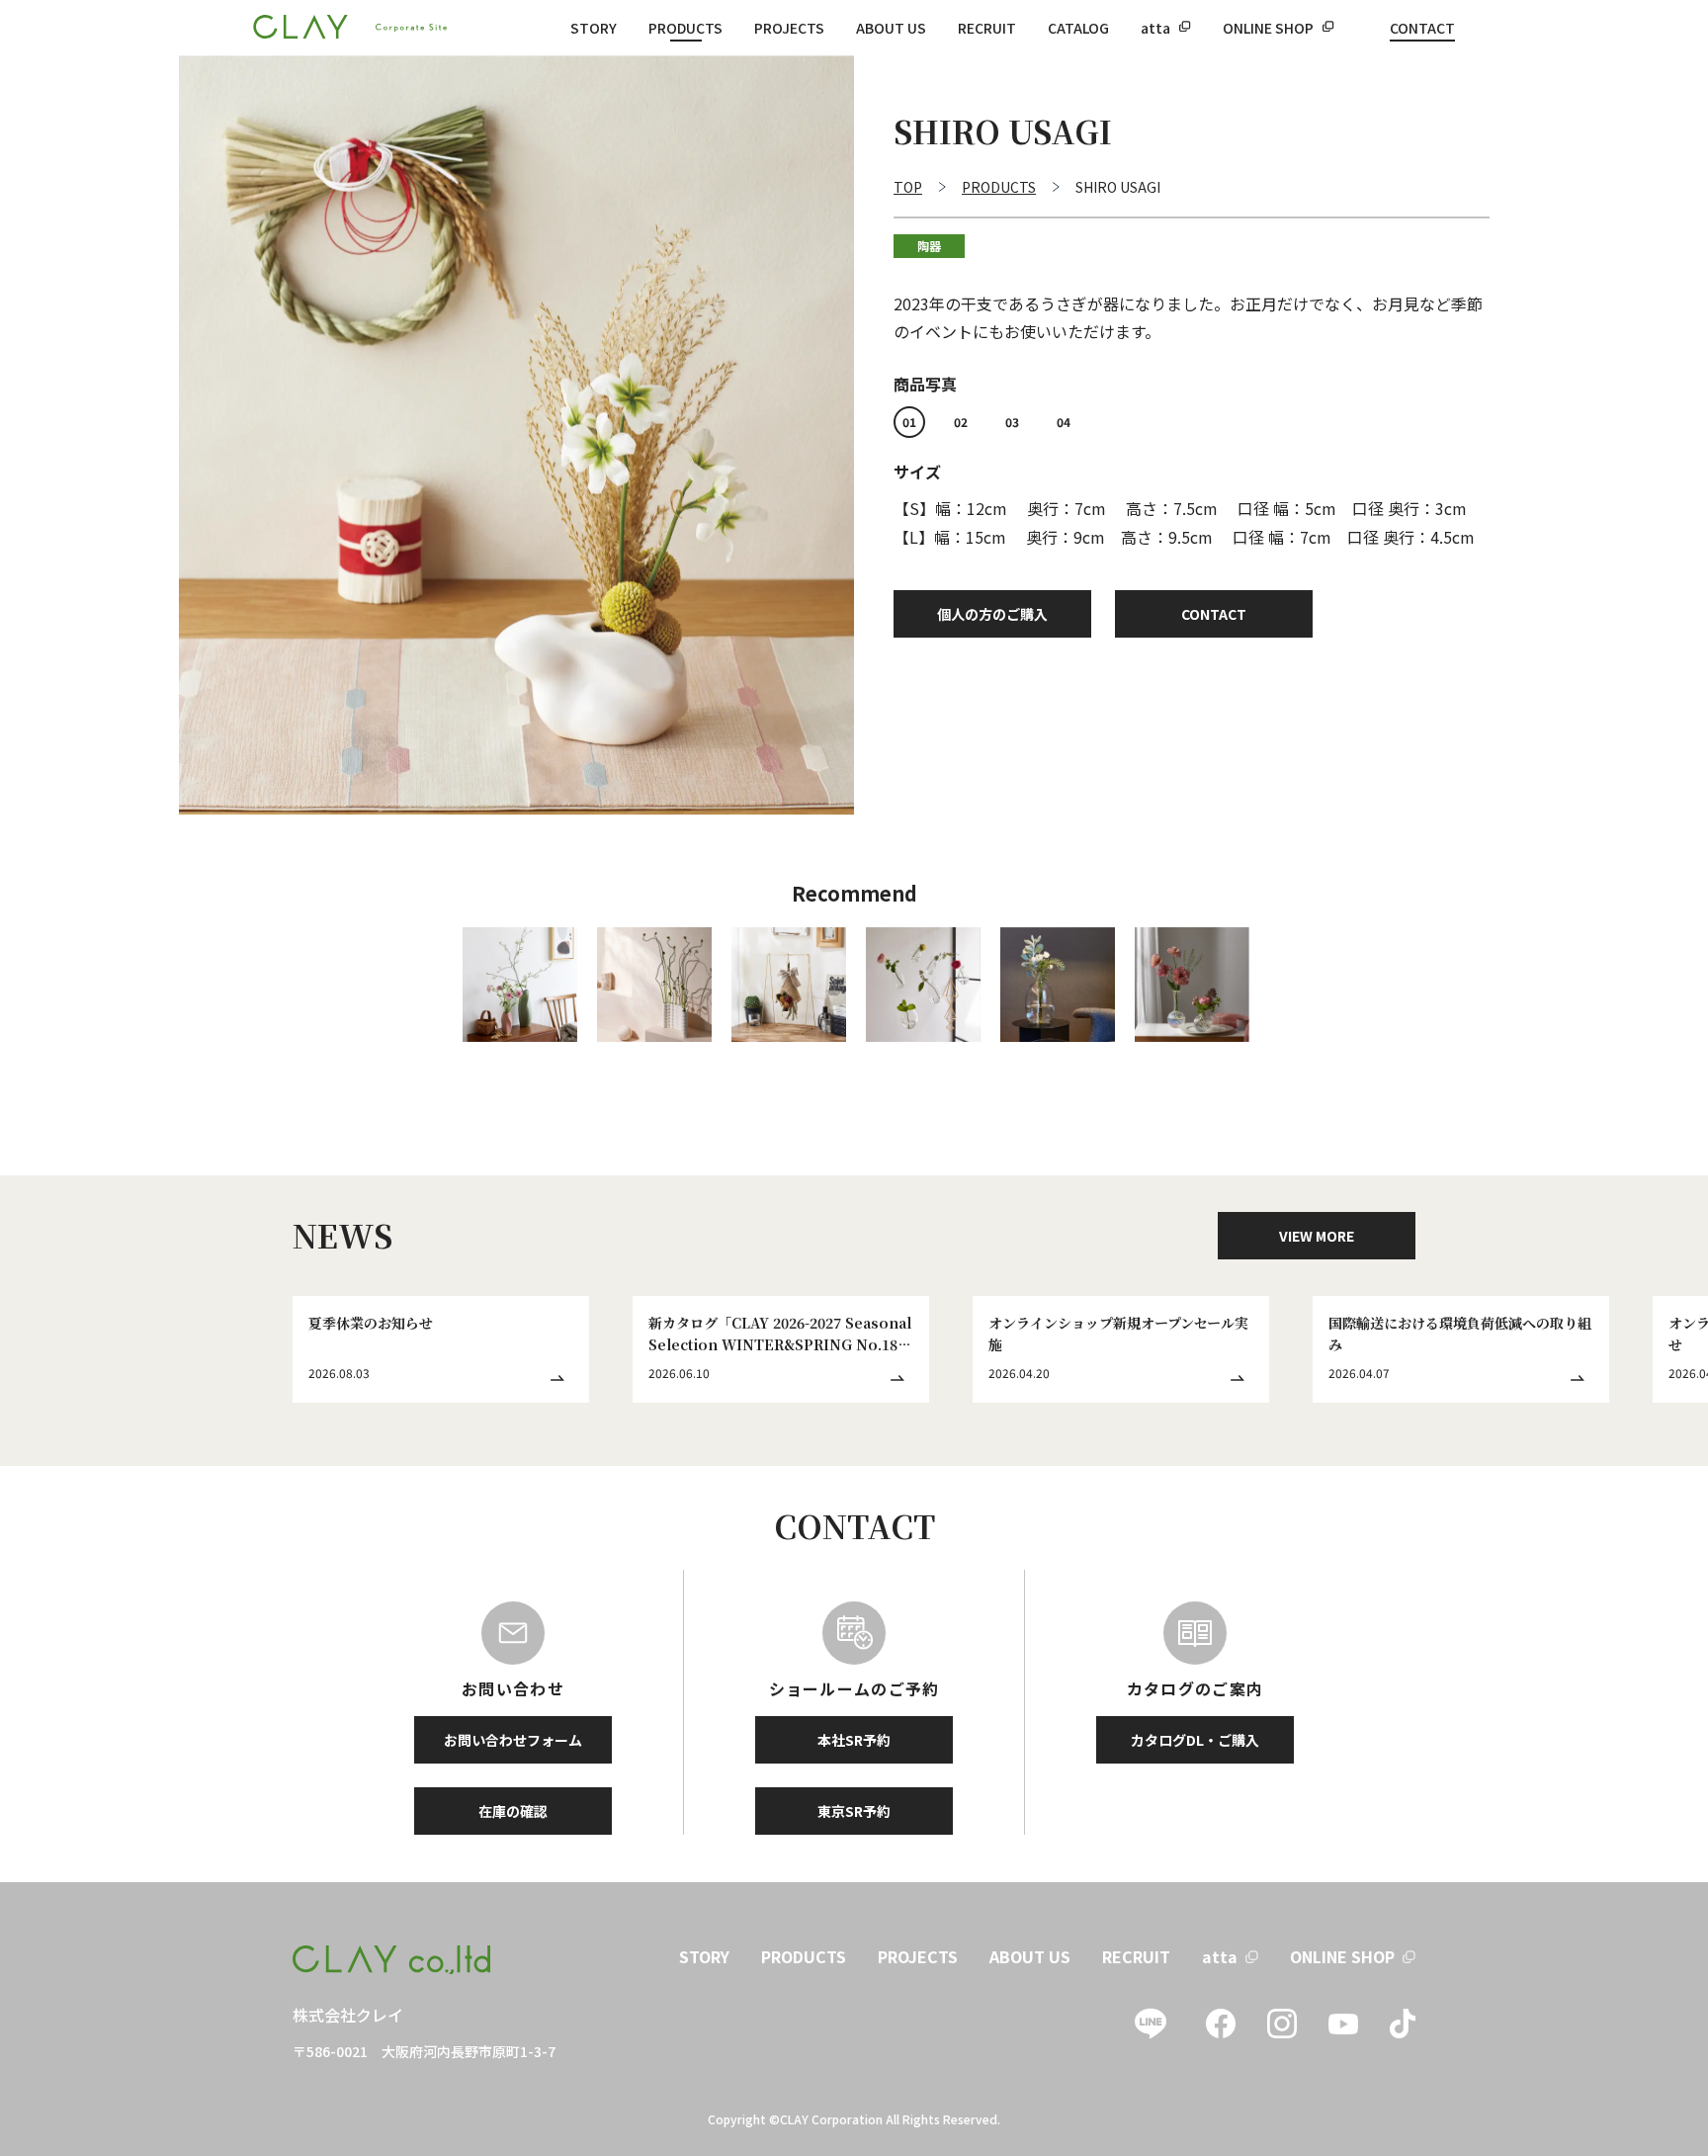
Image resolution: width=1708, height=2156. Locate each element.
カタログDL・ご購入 (1195, 1740)
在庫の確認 (513, 1811)
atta (1155, 28)
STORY (594, 28)
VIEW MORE (1317, 1236)
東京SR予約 (854, 1811)
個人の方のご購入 (992, 614)
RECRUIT (987, 28)
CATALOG (1078, 28)
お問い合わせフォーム (513, 1740)
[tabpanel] (516, 435)
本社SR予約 (854, 1740)
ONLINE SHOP (1268, 28)
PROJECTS (789, 28)
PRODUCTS (685, 28)
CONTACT (1422, 28)
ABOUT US (891, 28)
